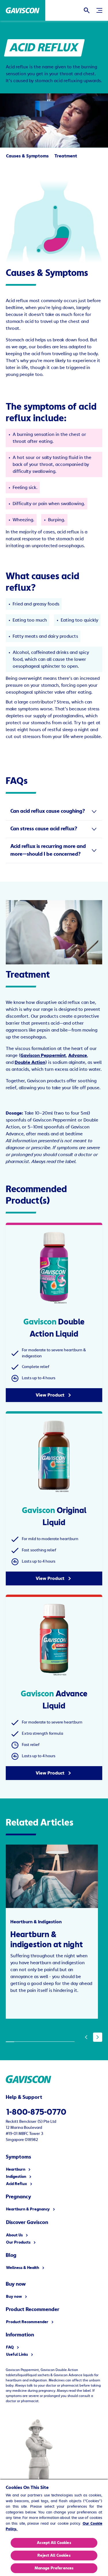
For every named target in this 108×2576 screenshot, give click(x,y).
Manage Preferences (54, 2568)
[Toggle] (99, 10)
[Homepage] (23, 10)
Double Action (30, 1062)
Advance (78, 1055)
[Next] (98, 2037)
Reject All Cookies (54, 2556)
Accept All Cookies (54, 2543)
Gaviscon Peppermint (43, 1055)
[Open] (87, 10)
